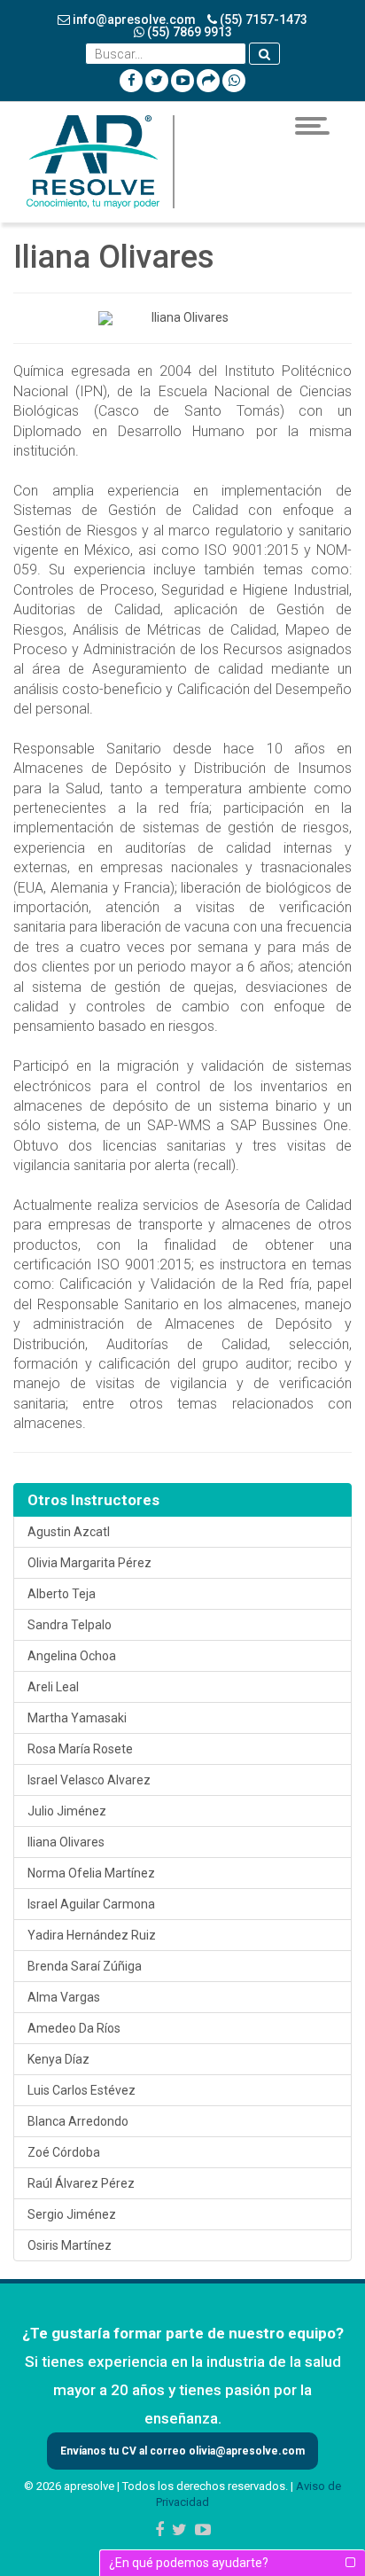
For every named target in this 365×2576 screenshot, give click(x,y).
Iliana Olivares (66, 1842)
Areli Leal (53, 1687)
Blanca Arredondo (78, 2121)
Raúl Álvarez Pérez (81, 2183)
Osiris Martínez (70, 2245)
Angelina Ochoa (72, 1656)
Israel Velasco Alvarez (89, 1780)
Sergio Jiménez (72, 2214)
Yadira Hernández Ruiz (92, 1935)
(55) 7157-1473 (262, 20)
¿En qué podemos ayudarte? (189, 2563)
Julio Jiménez (67, 1811)
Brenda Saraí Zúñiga (85, 1966)
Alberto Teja (62, 1594)
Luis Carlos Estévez (82, 2090)
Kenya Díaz (58, 2059)
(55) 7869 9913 (188, 32)
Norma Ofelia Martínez (91, 1873)
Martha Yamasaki (77, 1718)
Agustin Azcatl (69, 1532)
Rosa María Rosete (80, 1749)
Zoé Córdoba (64, 2152)
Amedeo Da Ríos (74, 2028)
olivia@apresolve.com (245, 2451)
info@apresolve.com (133, 20)
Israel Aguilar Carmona (91, 1904)
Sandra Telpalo (70, 1625)
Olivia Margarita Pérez (89, 1563)
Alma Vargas (64, 1997)
